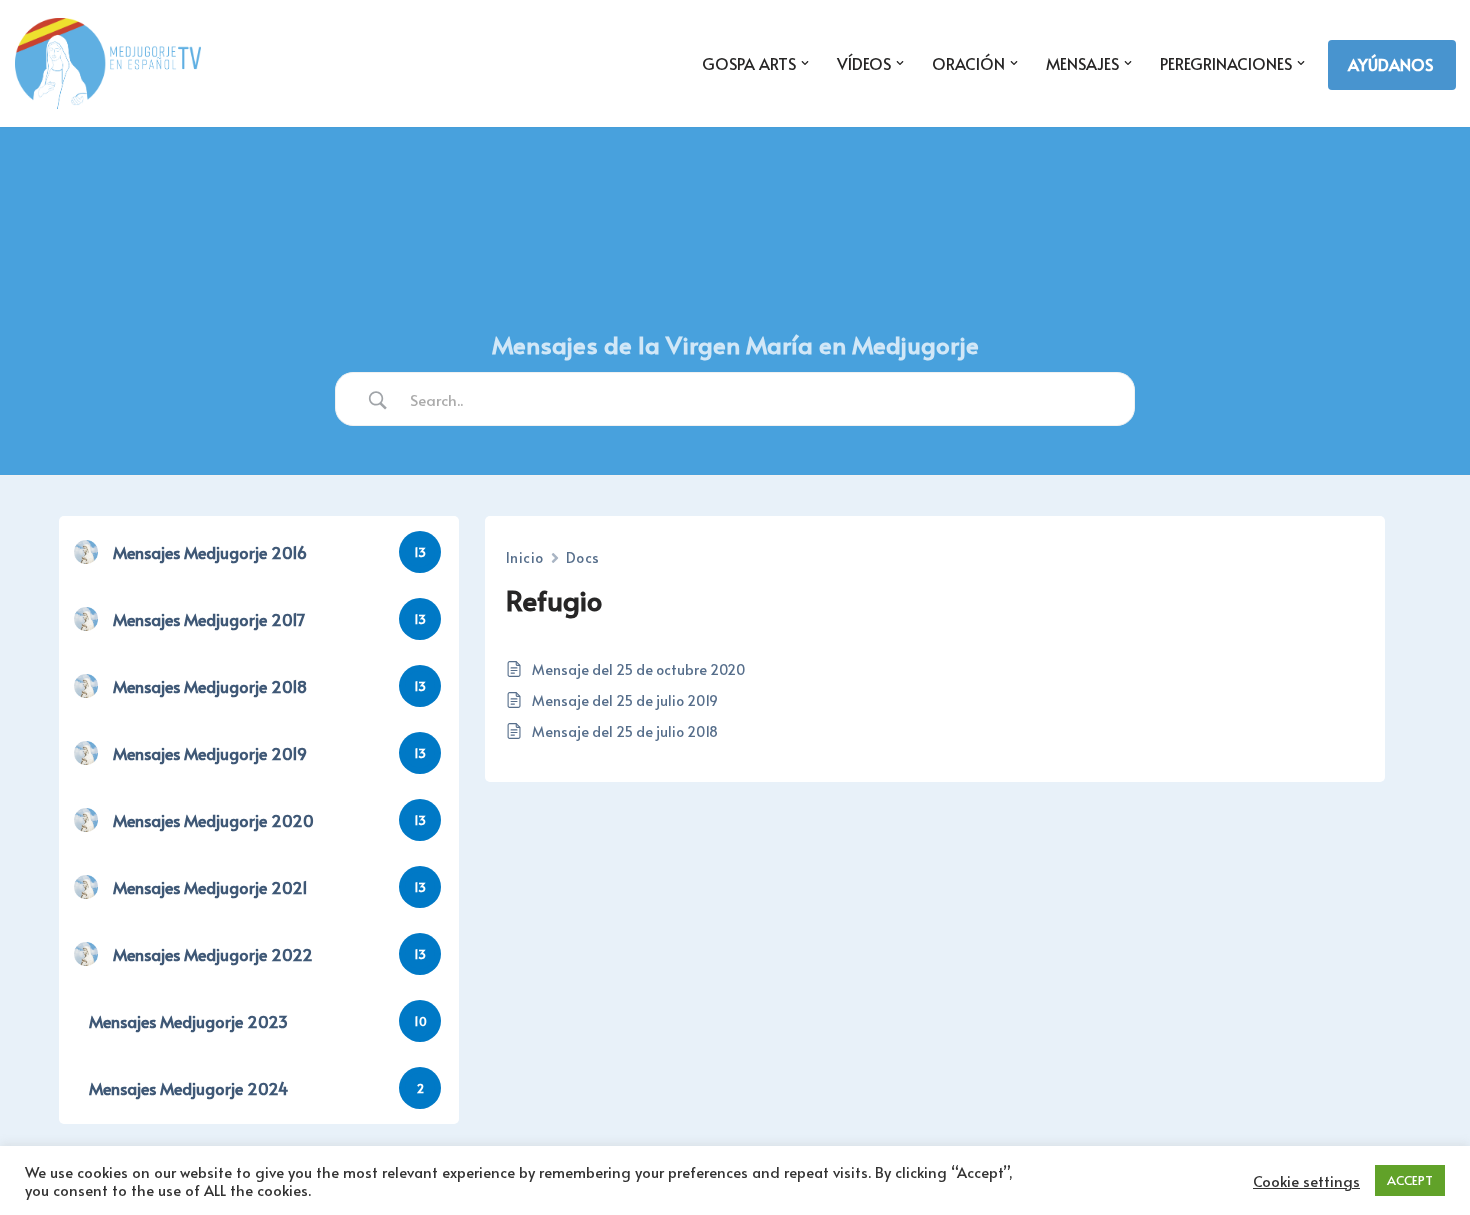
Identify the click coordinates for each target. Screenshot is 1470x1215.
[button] (805, 63)
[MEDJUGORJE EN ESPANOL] (108, 63)
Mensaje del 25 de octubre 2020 (638, 669)
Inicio (525, 557)
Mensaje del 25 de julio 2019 (625, 700)
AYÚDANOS (1390, 64)
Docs (583, 557)
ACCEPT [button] (1410, 1180)
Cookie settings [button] (1306, 1181)
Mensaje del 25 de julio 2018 (625, 731)
